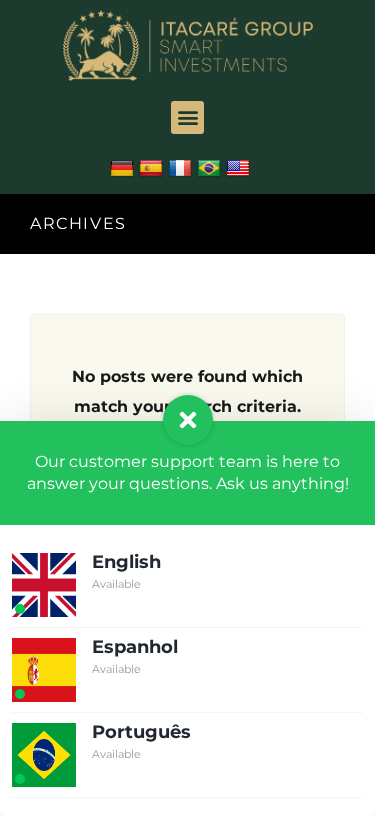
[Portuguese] (211, 168)
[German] (124, 168)
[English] (240, 168)
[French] (182, 168)
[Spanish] (153, 168)
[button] (187, 117)
